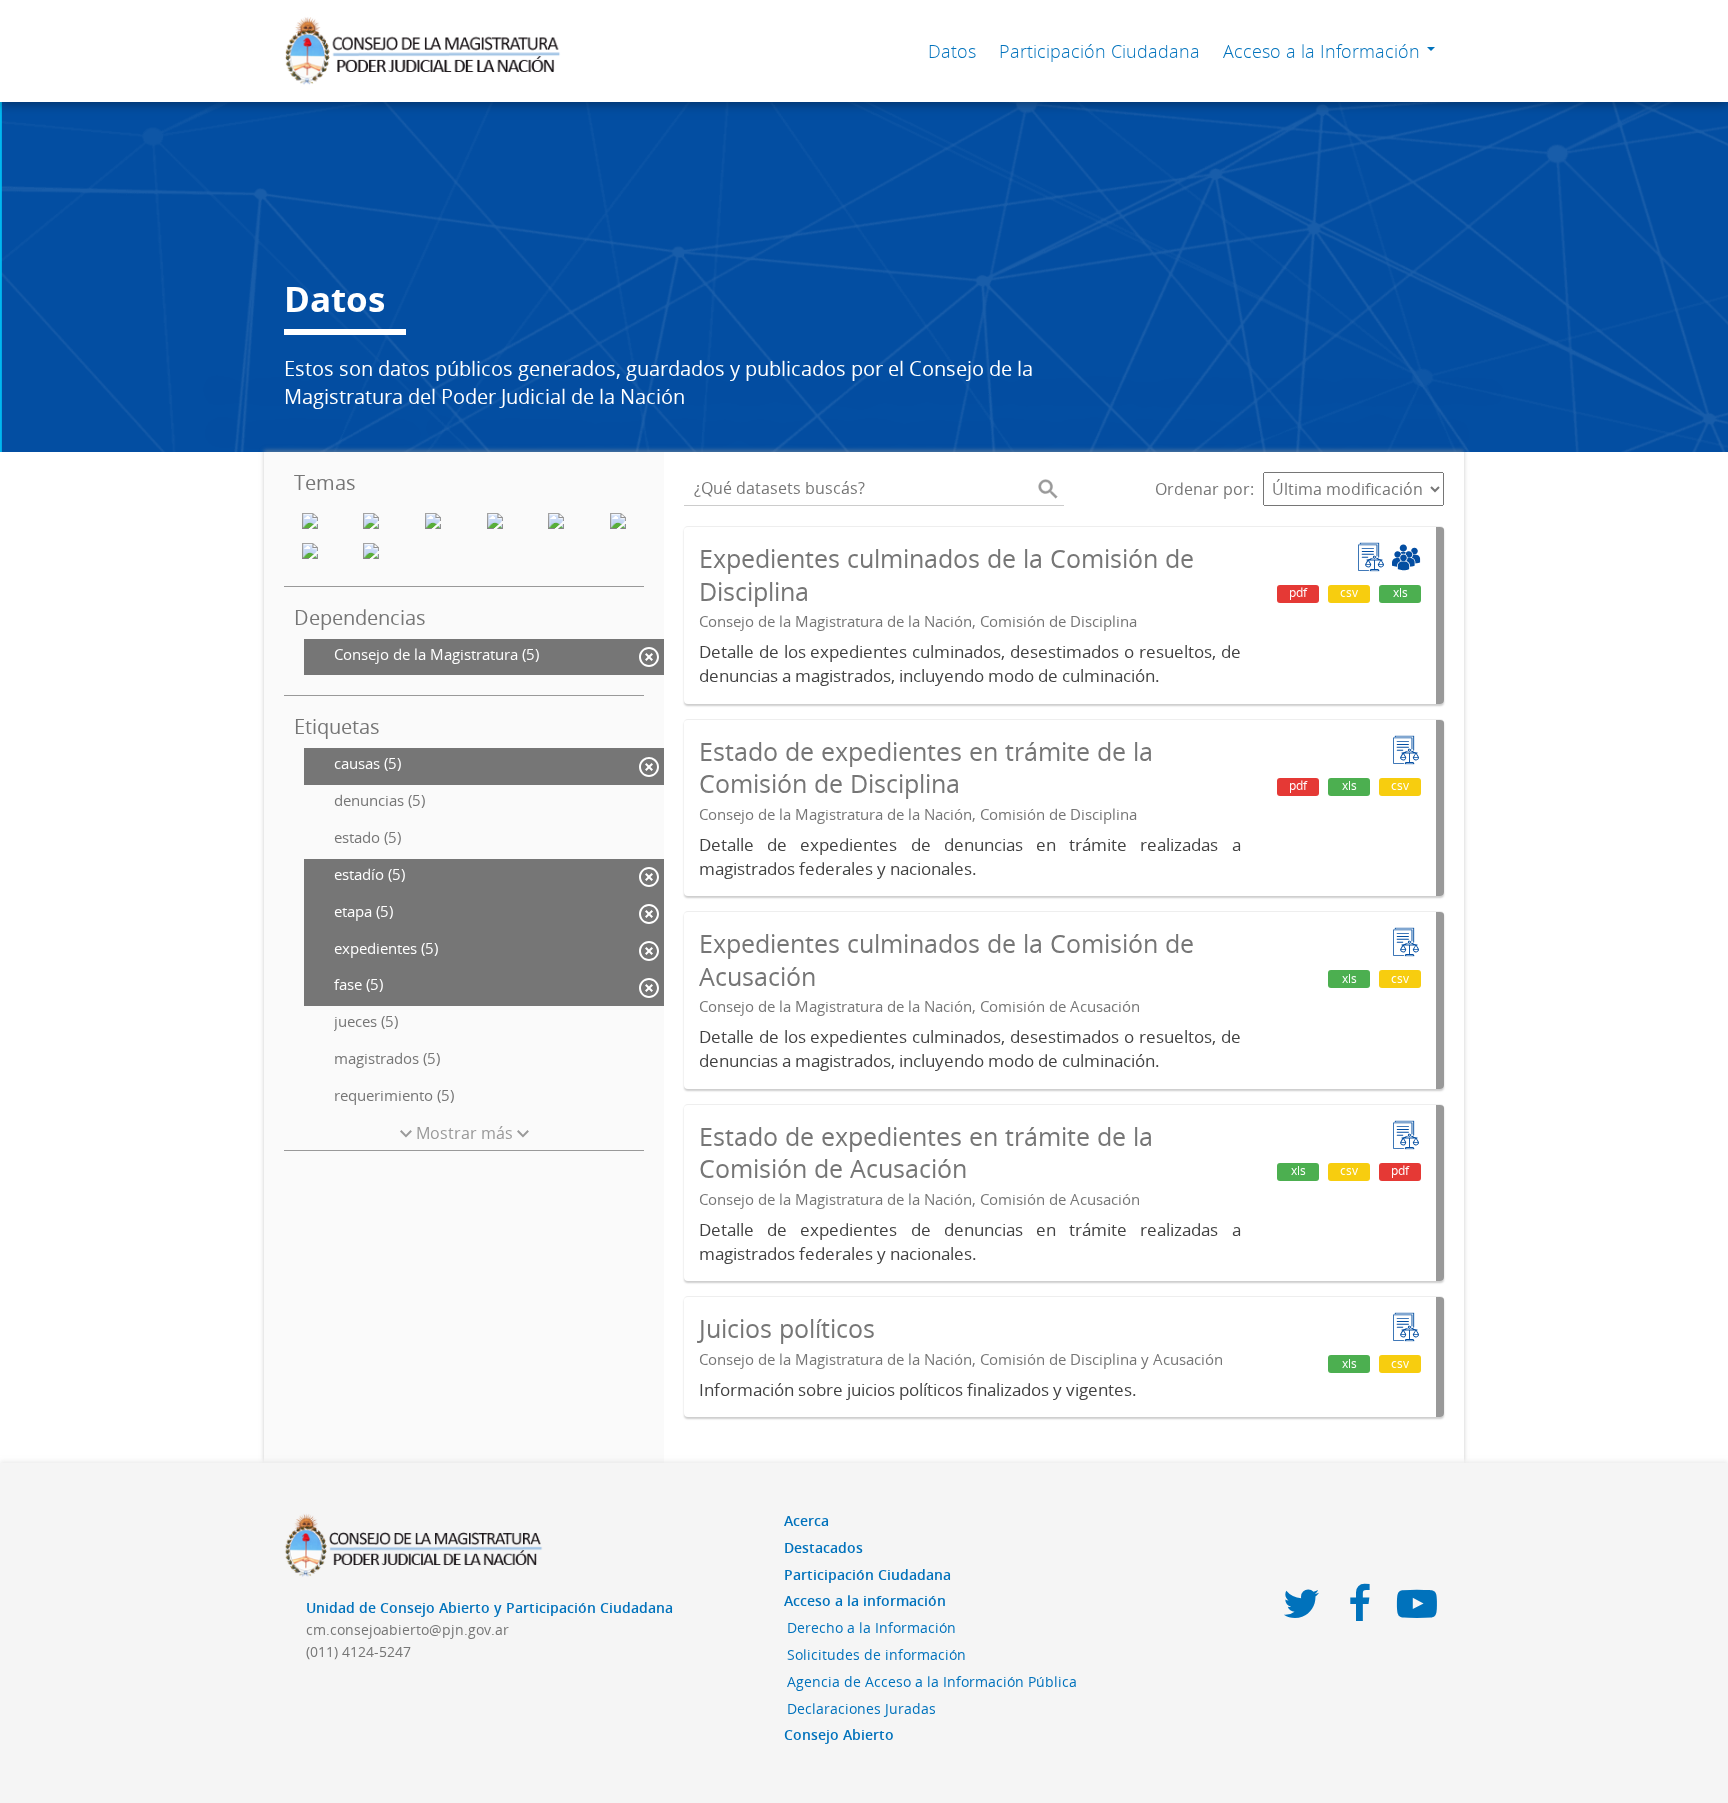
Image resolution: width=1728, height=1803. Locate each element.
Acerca (806, 1520)
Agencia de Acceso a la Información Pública (932, 1681)
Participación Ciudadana (1099, 51)
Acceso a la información (865, 1600)
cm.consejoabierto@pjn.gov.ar (407, 1629)
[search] (1048, 489)
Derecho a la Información (871, 1627)
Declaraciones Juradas (861, 1708)
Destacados (823, 1547)
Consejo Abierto (839, 1734)
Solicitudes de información (876, 1654)
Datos (952, 51)
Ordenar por (1202, 489)
